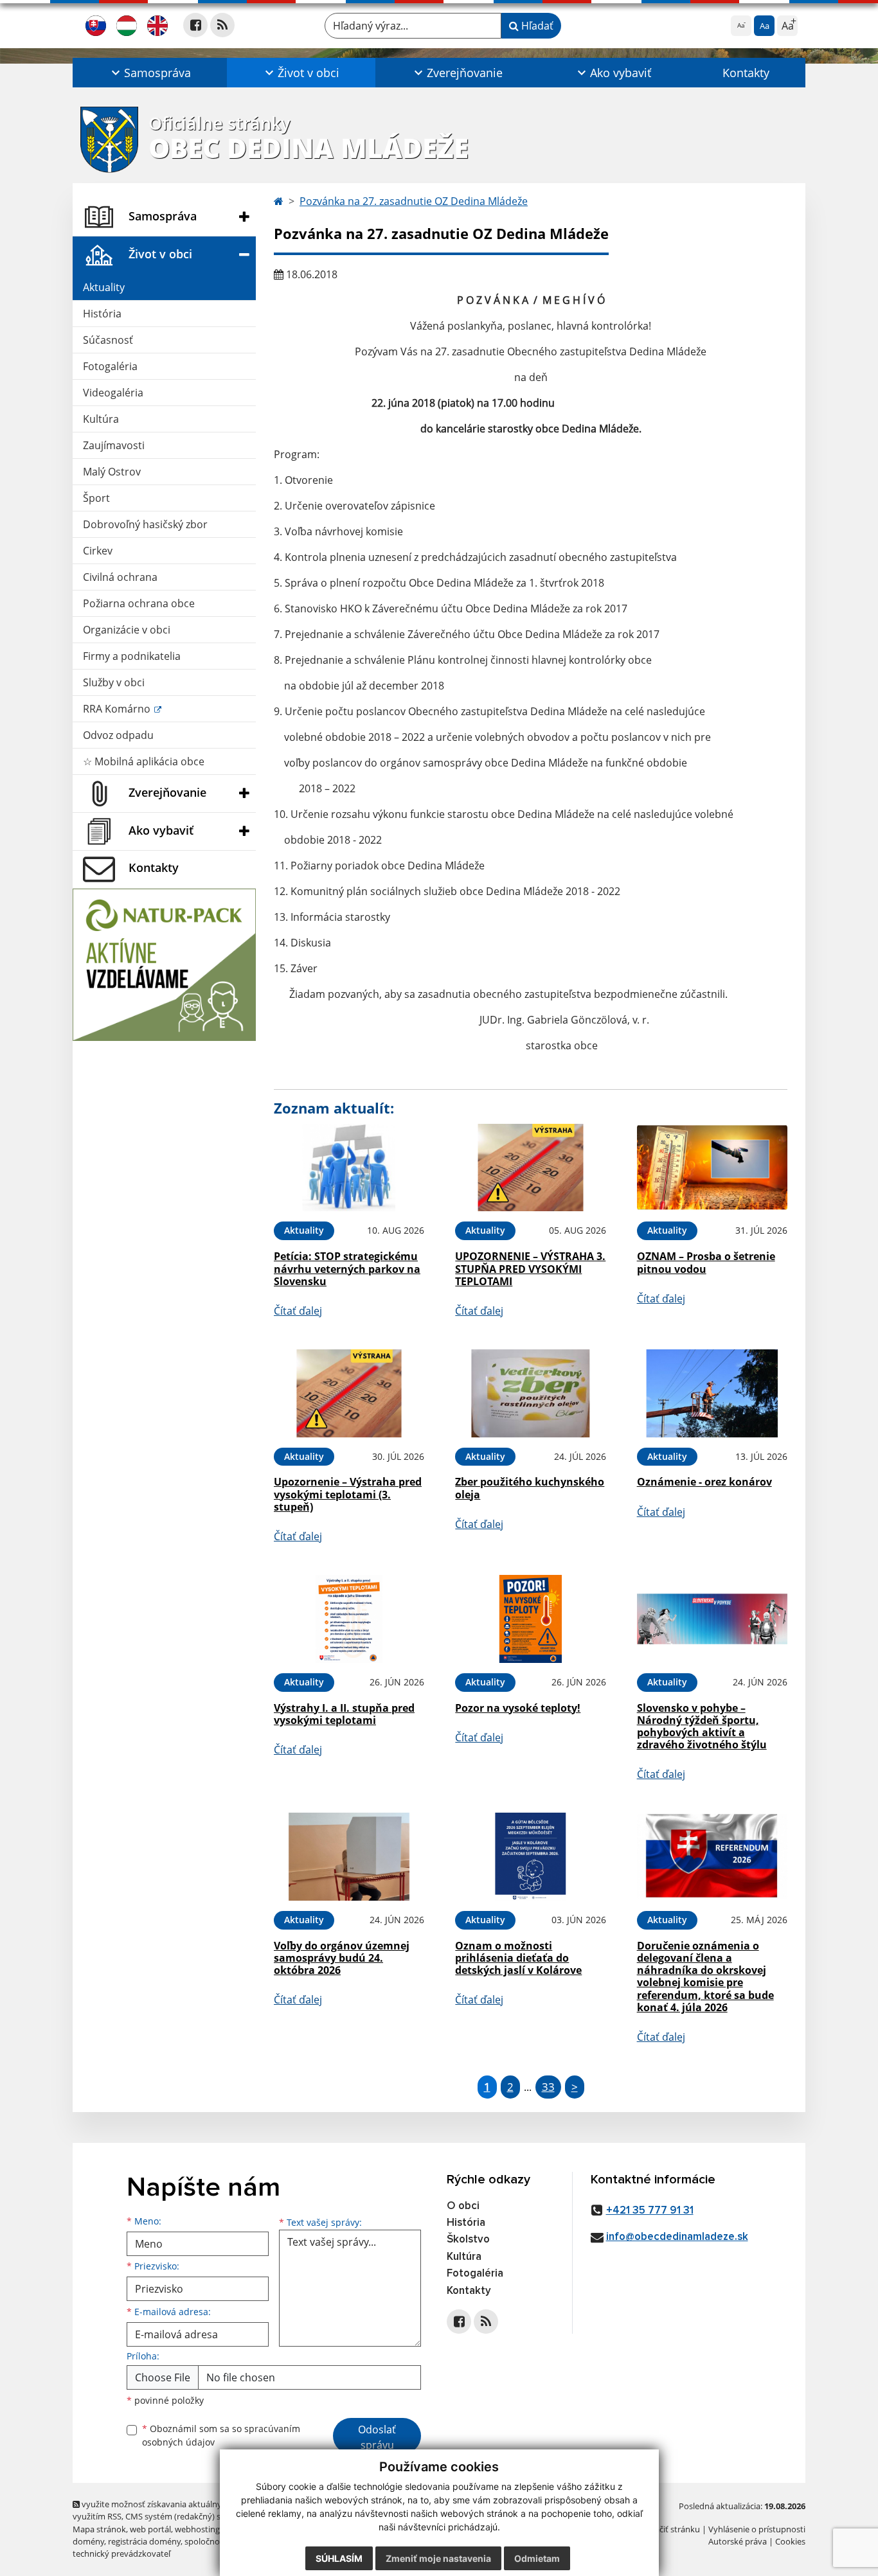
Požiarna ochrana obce (139, 603)
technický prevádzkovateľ (121, 2554)
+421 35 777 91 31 (650, 2211)
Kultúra (101, 419)
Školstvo (468, 2240)
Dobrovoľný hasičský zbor (145, 524)
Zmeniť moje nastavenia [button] (438, 2558)
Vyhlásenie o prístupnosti (757, 2529)
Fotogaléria (110, 366)
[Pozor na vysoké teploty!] (530, 1619)
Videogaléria (113, 393)
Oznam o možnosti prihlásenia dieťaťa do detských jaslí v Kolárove (518, 1958)
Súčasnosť (108, 340)
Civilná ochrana (120, 577)
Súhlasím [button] (339, 2558)
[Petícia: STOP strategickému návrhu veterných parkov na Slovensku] (349, 1168)
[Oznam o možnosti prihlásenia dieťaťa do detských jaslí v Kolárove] (530, 1857)
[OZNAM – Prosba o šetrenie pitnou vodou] (712, 1168)
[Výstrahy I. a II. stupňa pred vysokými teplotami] (349, 1619)
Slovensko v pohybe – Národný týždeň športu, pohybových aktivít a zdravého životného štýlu (702, 1727)
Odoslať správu (377, 2437)
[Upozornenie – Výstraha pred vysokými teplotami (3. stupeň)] (349, 1393)
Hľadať (536, 26)
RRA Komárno (118, 709)
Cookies (790, 2541)
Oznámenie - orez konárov (704, 1482)
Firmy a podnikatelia (132, 656)
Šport (96, 498)
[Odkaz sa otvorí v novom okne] (195, 25)
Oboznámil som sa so (221, 2435)
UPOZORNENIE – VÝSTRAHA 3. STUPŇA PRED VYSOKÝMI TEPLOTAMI (530, 1268)
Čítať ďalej (298, 1311)
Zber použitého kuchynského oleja (530, 1488)
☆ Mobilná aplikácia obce (144, 761)
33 (548, 2087)
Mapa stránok (99, 2529)
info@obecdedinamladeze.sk (677, 2237)
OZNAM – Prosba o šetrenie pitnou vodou (706, 1262)
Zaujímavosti (114, 445)
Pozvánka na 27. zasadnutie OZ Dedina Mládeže (414, 201)
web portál (150, 2529)
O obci (463, 2206)
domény (88, 2541)
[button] (150, 73)
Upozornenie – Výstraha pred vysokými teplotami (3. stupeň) (348, 1494)
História (102, 314)
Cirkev (98, 551)
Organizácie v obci (127, 630)
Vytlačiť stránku (670, 2529)
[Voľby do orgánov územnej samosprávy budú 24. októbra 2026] (349, 1857)
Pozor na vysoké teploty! (518, 1708)
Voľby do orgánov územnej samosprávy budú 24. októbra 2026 (342, 1958)
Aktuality (104, 287)
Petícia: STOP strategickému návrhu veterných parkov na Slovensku (347, 1268)
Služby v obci (114, 682)
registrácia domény (144, 2541)
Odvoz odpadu (118, 735)
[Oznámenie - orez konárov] (712, 1393)
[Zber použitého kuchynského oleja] (530, 1393)
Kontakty (746, 73)
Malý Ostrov (112, 472)
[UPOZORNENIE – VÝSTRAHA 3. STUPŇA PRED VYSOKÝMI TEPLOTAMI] (530, 1168)
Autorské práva (738, 2541)
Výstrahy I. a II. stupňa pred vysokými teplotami (344, 1714)
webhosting (197, 2529)
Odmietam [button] (537, 2558)
